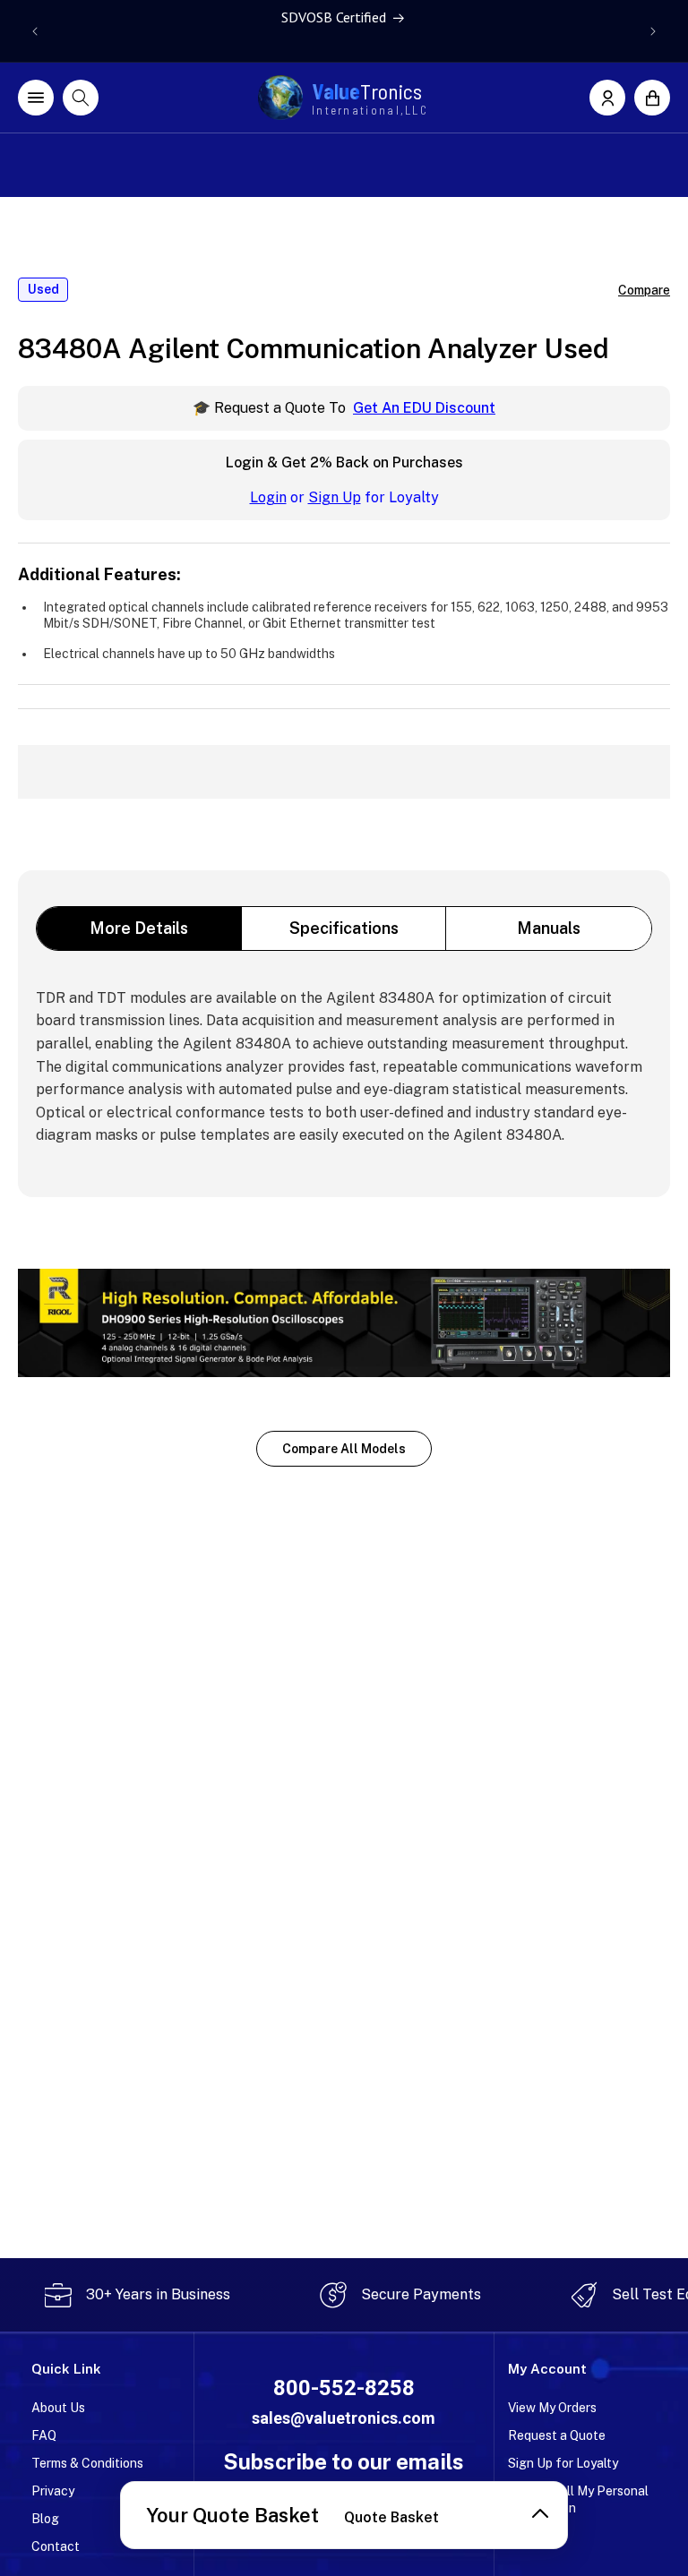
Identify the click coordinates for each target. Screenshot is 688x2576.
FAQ (44, 2435)
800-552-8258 (344, 2388)
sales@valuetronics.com (344, 2418)
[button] (652, 98)
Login (268, 497)
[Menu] (36, 98)
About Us (58, 2408)
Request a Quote (557, 2435)
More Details (139, 928)
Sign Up (335, 497)
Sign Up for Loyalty (563, 2463)
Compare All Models (344, 1449)
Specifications (344, 928)
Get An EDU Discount (424, 408)
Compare (644, 290)
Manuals (549, 928)
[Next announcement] (653, 31)
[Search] (81, 98)
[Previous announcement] (35, 31)
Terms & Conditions (87, 2463)
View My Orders (552, 2408)
